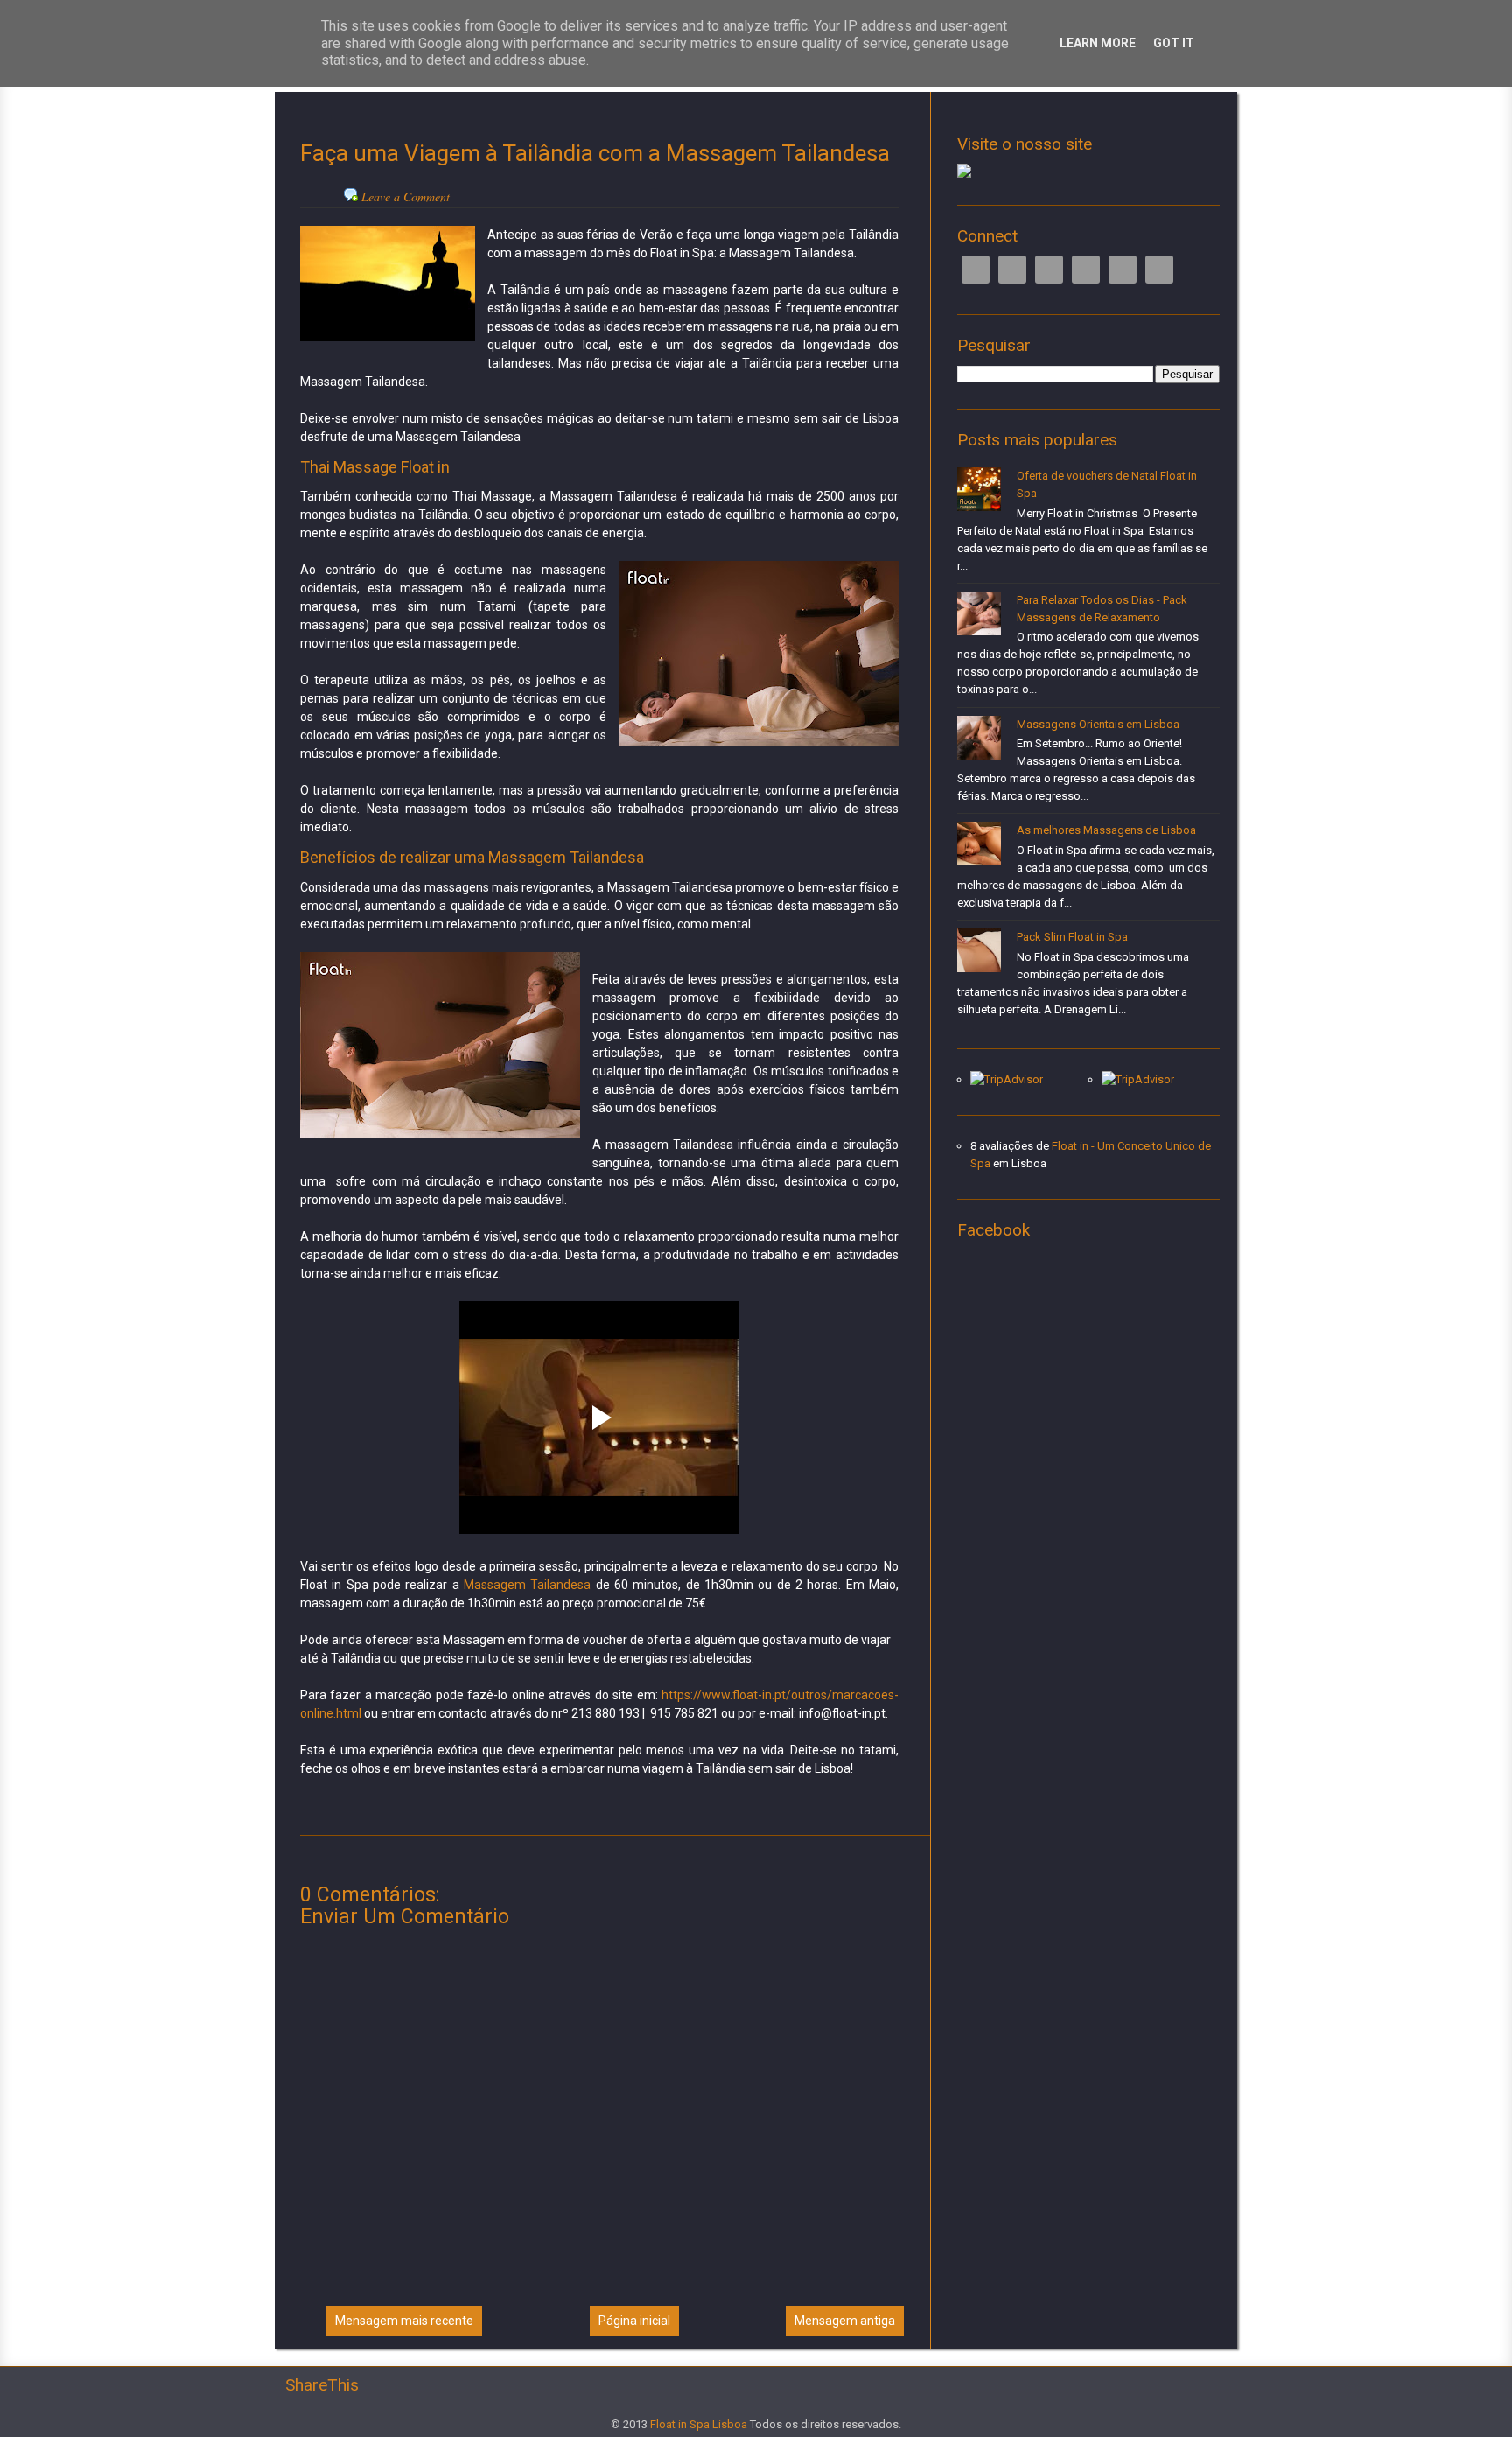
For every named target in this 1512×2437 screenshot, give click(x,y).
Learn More (1098, 43)
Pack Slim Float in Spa (1072, 937)
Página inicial (634, 2321)
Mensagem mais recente (404, 2321)
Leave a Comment (406, 196)
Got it (1174, 43)
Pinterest (1123, 270)
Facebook (976, 270)
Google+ (1049, 270)
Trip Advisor (1086, 270)
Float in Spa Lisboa (699, 2424)
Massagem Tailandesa (527, 1585)
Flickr (1159, 270)
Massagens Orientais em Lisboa (1098, 724)
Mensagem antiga (845, 2321)
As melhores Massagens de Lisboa (1106, 830)
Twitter (1012, 270)
